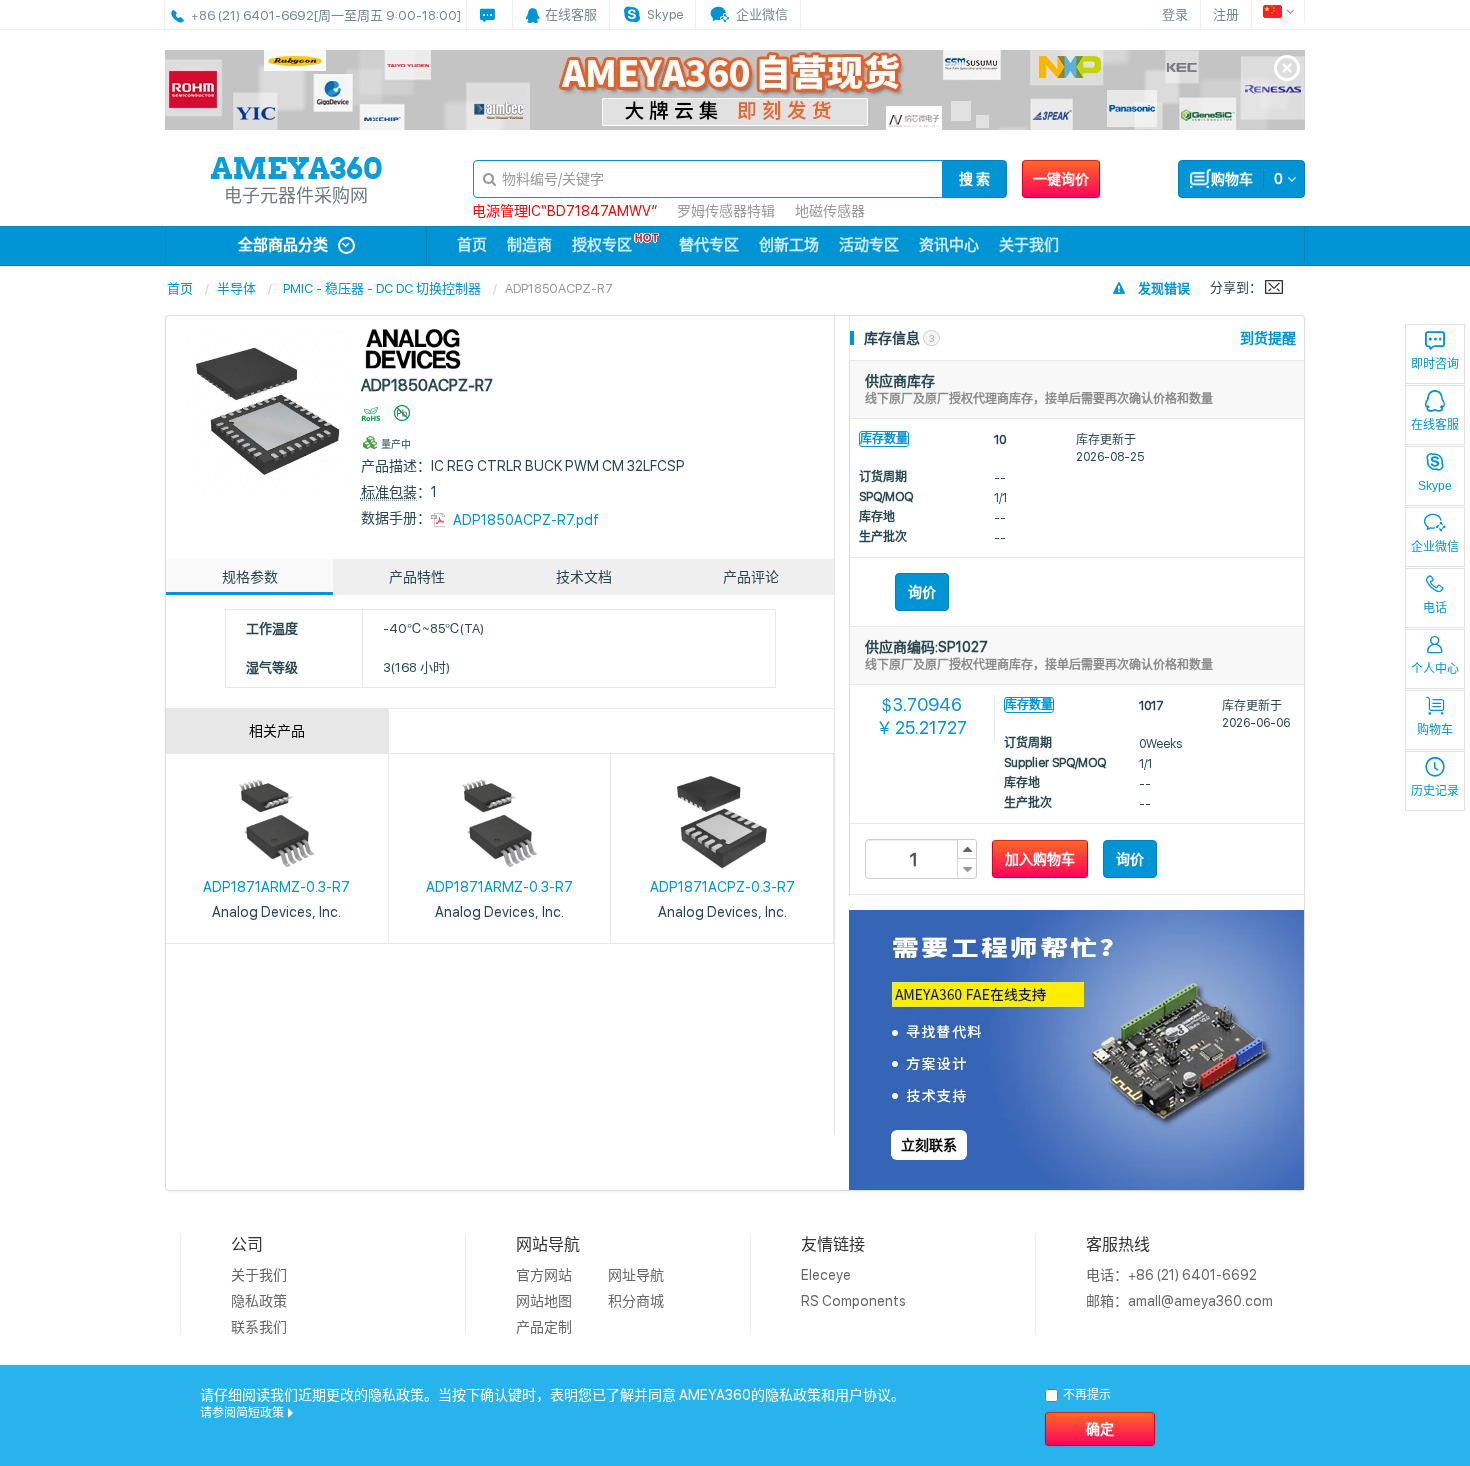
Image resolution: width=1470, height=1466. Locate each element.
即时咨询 (1435, 364)
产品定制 (544, 1327)
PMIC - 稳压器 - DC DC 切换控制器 (382, 288)
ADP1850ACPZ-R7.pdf (526, 520)
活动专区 (869, 245)
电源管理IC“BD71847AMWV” (564, 211)
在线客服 (1435, 425)
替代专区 (709, 245)
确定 (1100, 1429)
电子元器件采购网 (296, 195)
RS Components (853, 1301)
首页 (472, 245)
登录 (1175, 14)
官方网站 (544, 1275)
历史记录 (1435, 791)
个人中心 (1435, 669)
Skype (1435, 486)
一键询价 (1061, 179)
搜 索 (974, 179)
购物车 (1435, 730)
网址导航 (636, 1275)
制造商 (529, 245)
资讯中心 (949, 245)
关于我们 (1029, 245)
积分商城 (636, 1301)
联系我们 (259, 1327)
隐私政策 (259, 1301)
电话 (1435, 608)
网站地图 (544, 1301)
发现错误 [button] (1164, 288)
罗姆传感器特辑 (726, 211)
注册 (1226, 14)
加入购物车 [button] (1040, 859)
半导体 (236, 288)
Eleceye (826, 1275)
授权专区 (602, 245)
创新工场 (789, 245)
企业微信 (1435, 547)
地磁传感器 (830, 211)
